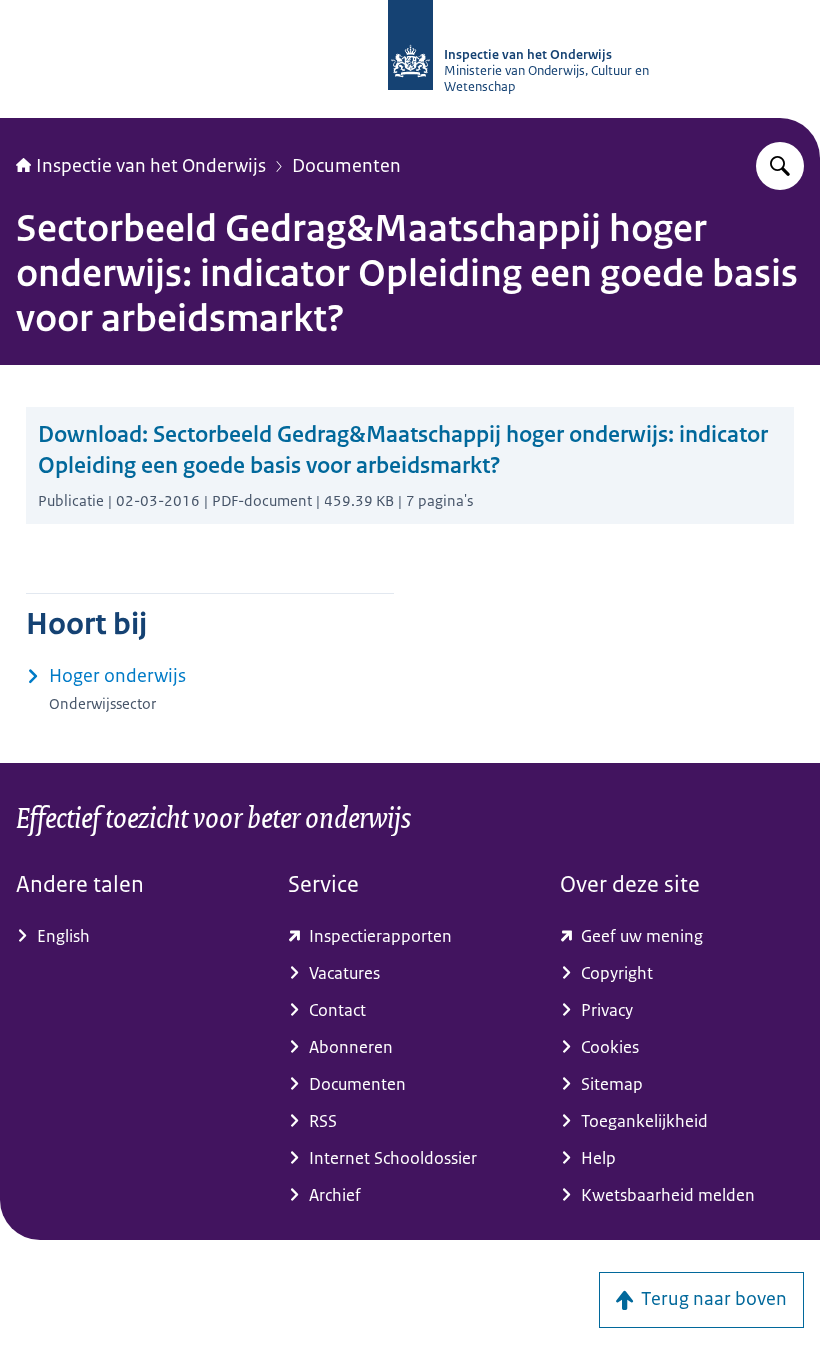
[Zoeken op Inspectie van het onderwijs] (780, 166)
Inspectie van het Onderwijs (151, 166)
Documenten (346, 166)
